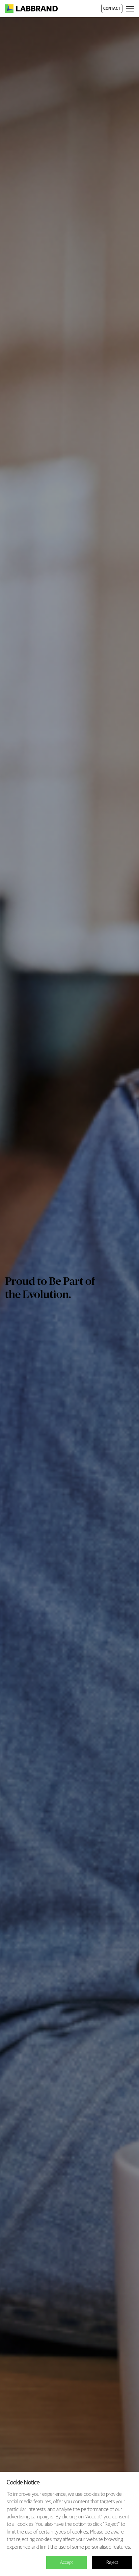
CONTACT (112, 9)
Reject (112, 2563)
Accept (66, 2563)
